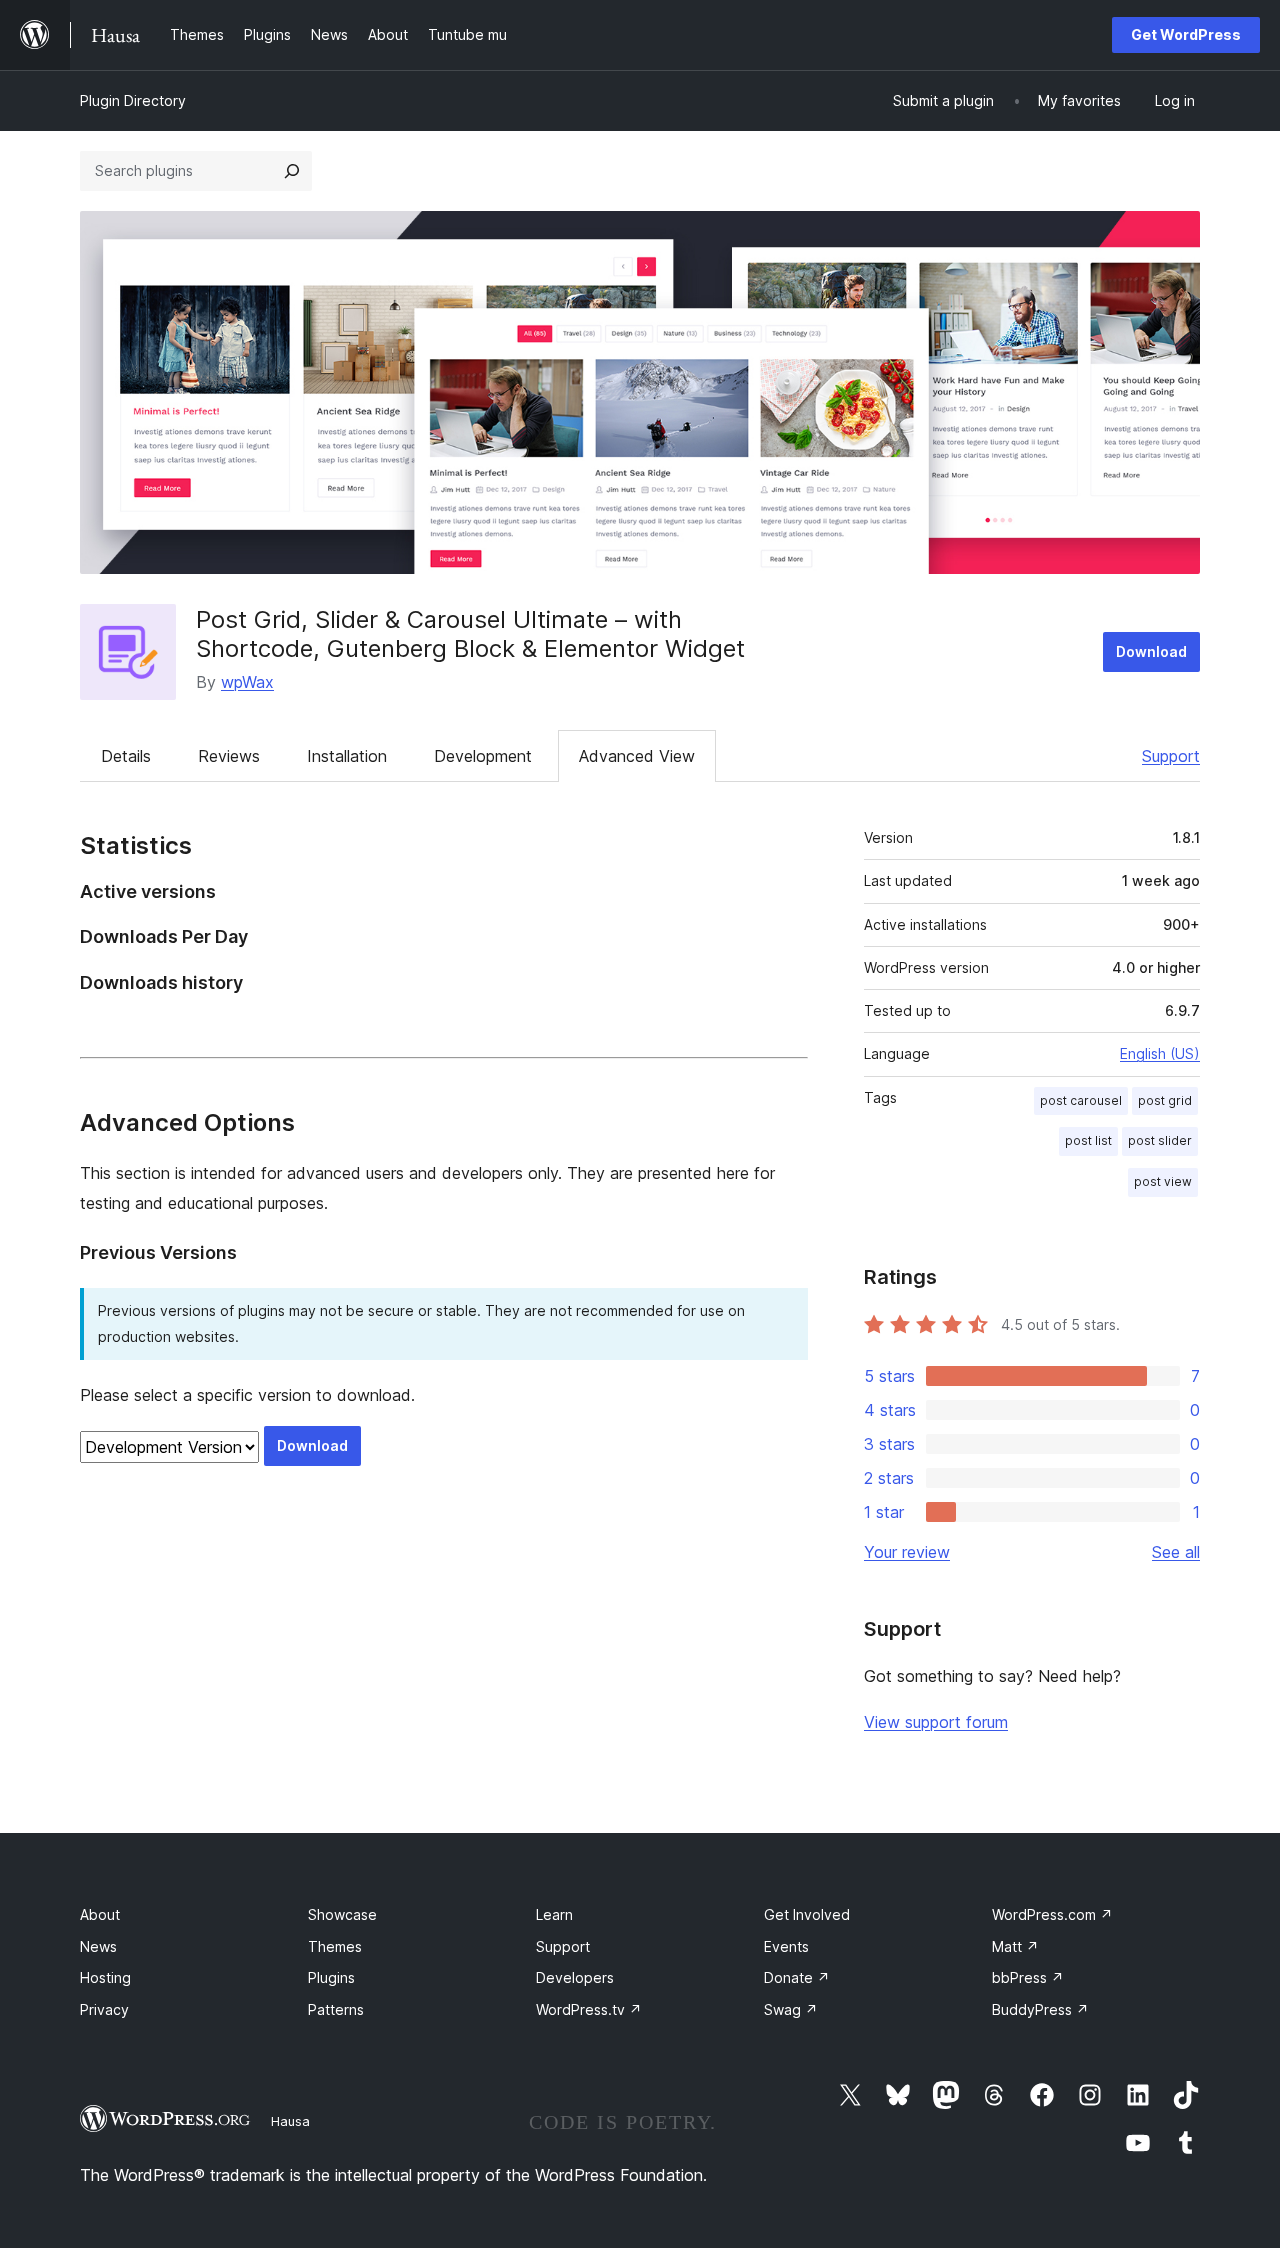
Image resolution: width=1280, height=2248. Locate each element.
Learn (554, 1914)
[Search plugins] (292, 171)
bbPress (1028, 1977)
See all (1176, 1552)
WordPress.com (1052, 1914)
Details (126, 756)
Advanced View (637, 756)
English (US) (1160, 1053)
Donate (797, 1977)
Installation (347, 756)
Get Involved (807, 1914)
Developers (575, 1977)
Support (1171, 756)
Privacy (104, 2009)
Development (483, 756)
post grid (1165, 1100)
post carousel (1081, 1100)
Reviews (229, 756)
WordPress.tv (589, 2009)
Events (786, 1946)
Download (1151, 651)
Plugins (331, 1977)
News (98, 1946)
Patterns (336, 2009)
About (100, 1914)
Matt (1015, 1946)
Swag (791, 2009)
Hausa (290, 2121)
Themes (335, 1946)
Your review (907, 1552)
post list (1088, 1140)
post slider (1160, 1140)
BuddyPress (1040, 2009)
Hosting (105, 1977)
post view (1163, 1181)
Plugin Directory (133, 100)
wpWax (247, 682)
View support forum (936, 1722)
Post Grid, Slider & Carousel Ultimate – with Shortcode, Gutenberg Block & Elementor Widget (470, 634)
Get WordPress (1186, 34)
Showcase (342, 1914)
